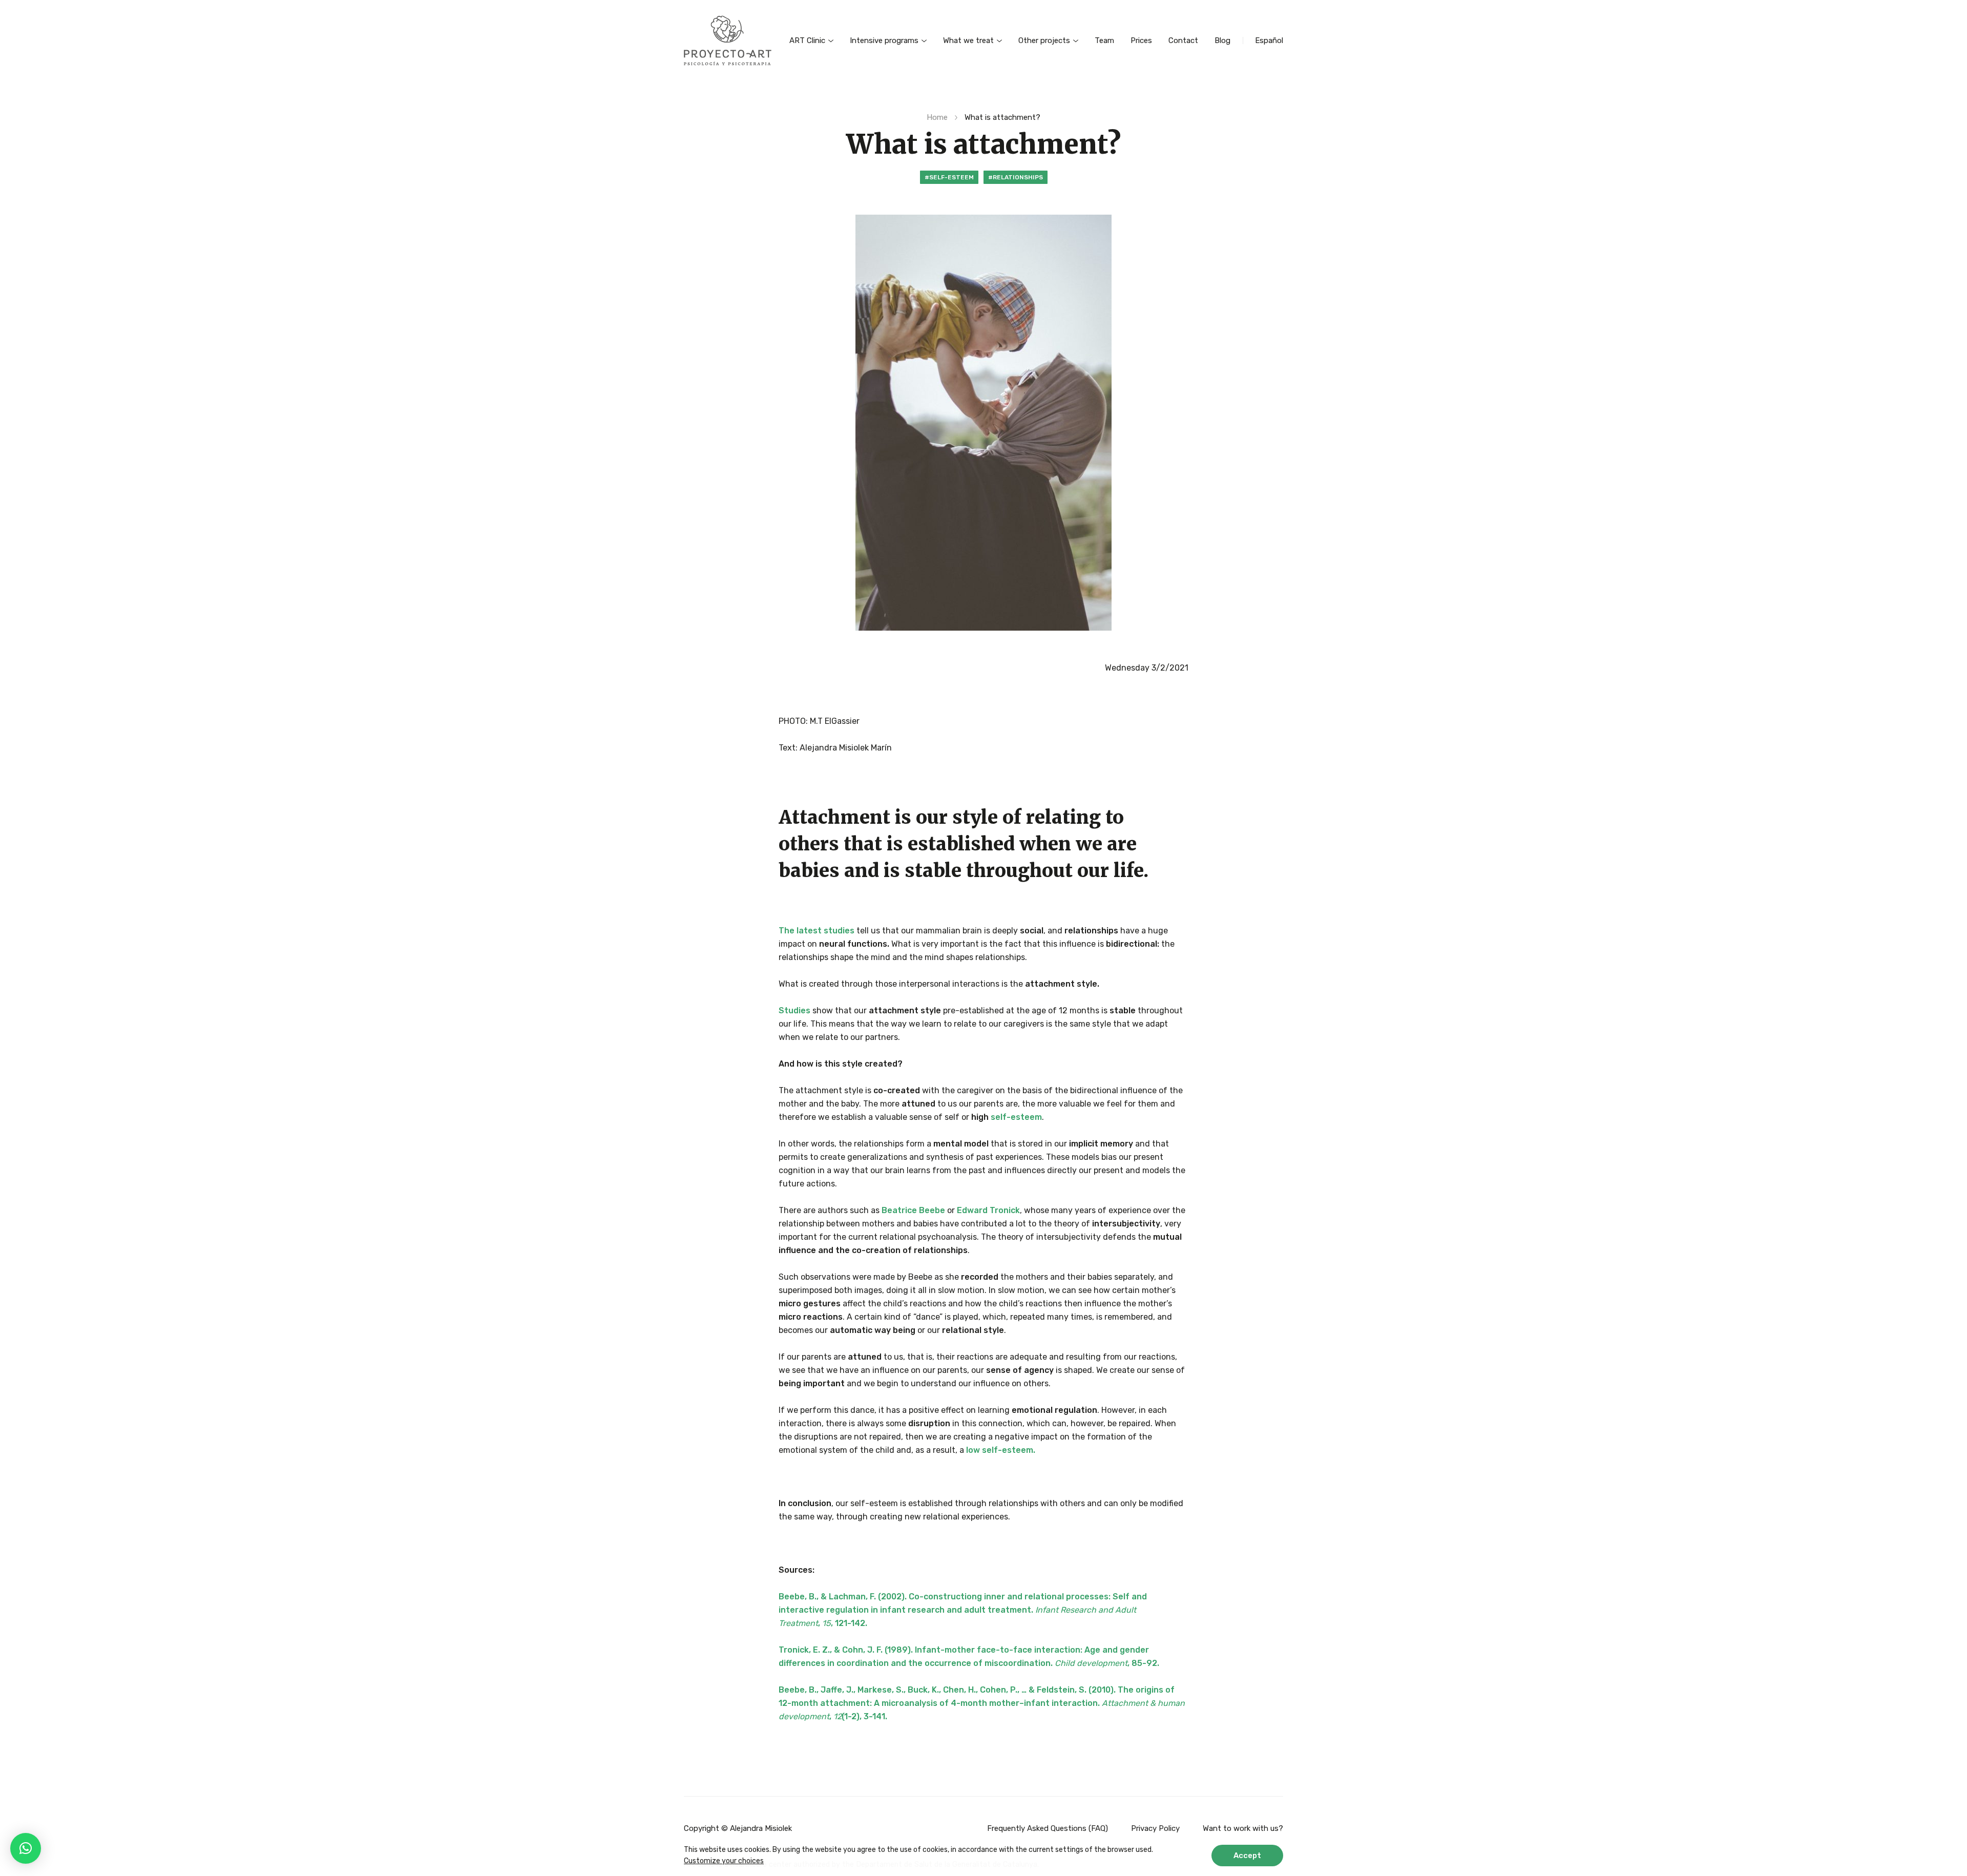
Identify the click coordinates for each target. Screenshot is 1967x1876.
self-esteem (1016, 1117)
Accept (1247, 1856)
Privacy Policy (1155, 1828)
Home (937, 117)
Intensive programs (884, 40)
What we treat (968, 40)
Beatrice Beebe (913, 1210)
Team (1104, 40)
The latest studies (817, 931)
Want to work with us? (1243, 1828)
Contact (1183, 40)
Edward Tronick (988, 1210)
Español (1269, 40)
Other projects (1044, 40)
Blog (1222, 40)
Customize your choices (724, 1861)
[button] (26, 1848)
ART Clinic (807, 40)
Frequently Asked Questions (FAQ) (1048, 1828)
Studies (794, 1010)
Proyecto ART (728, 40)
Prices (1141, 40)
